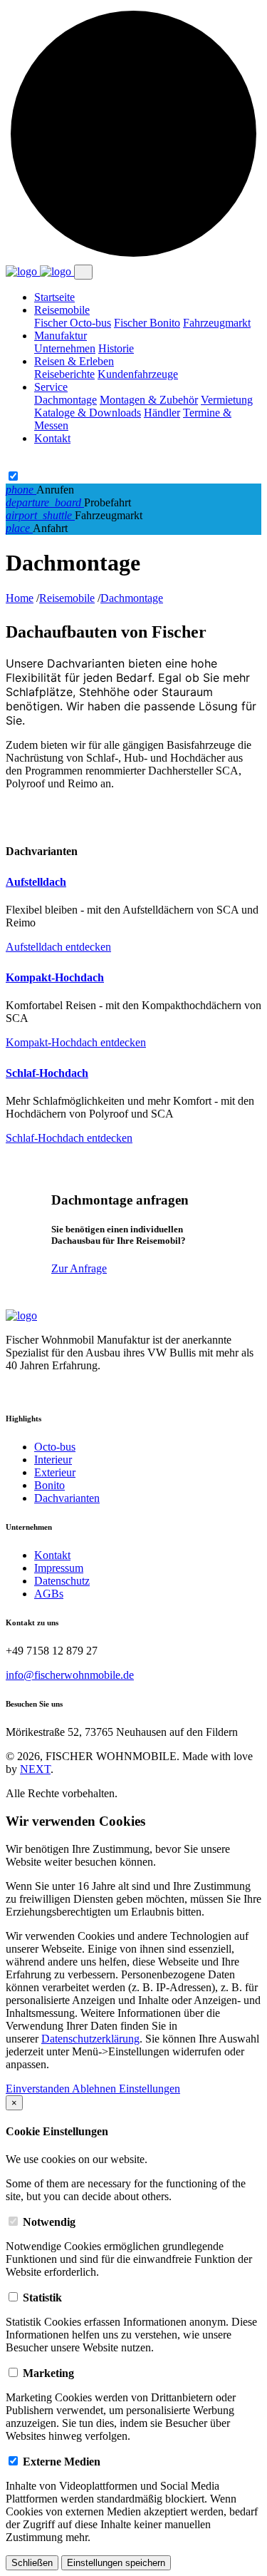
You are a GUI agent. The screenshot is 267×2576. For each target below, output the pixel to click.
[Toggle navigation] (83, 272)
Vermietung (227, 400)
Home (20, 598)
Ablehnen (95, 2089)
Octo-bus (55, 1447)
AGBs (49, 1594)
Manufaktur (61, 336)
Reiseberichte (64, 374)
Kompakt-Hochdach (55, 977)
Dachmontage (66, 400)
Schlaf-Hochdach (47, 1073)
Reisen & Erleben (74, 361)
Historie (116, 348)
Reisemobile (62, 310)
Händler (162, 413)
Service (51, 387)
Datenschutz (62, 1581)
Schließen (32, 2563)
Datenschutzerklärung (90, 2039)
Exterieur (55, 1472)
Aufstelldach (36, 882)
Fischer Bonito (147, 323)
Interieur (53, 1460)
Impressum (59, 1568)
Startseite (54, 297)
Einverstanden (39, 2089)
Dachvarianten (67, 1498)
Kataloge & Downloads (88, 413)
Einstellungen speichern (116, 2563)
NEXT (35, 1769)
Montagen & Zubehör (149, 400)
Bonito (49, 1485)
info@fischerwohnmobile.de (70, 1675)
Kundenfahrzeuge (138, 374)
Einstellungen (150, 2089)
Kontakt (52, 438)
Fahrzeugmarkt (217, 323)
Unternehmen (65, 348)
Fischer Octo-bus (73, 323)
